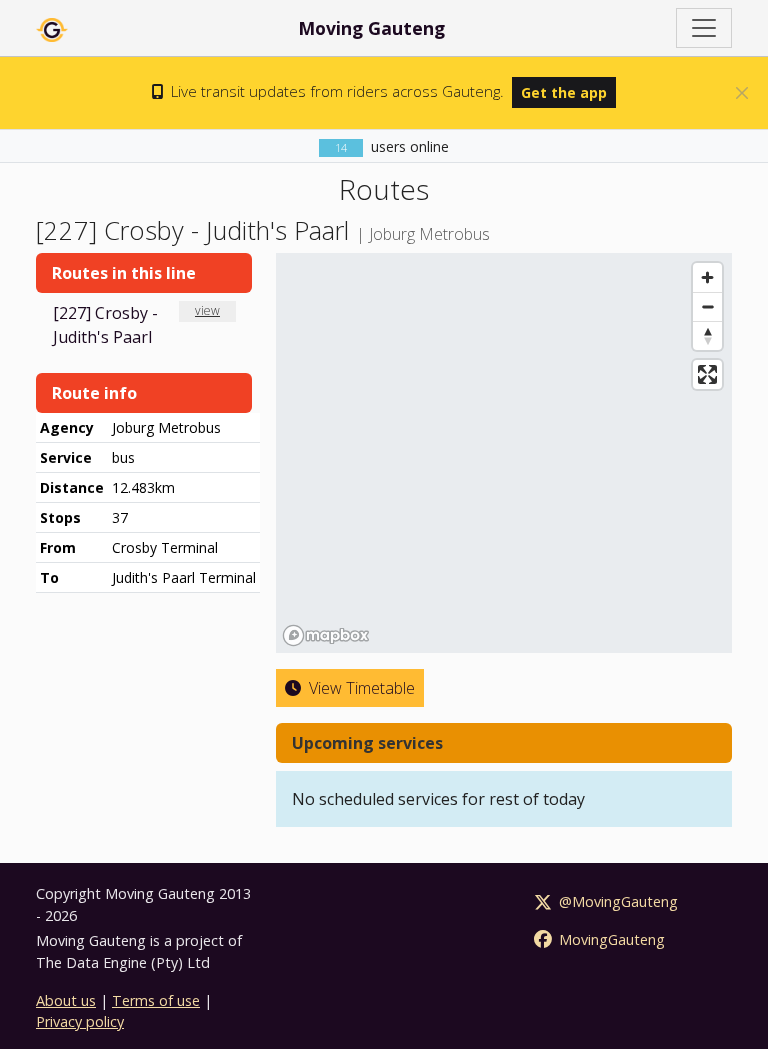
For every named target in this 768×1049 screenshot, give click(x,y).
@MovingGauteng (616, 901)
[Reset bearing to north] (707, 335)
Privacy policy (80, 1021)
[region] (504, 453)
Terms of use (156, 1000)
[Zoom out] (707, 306)
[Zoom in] (707, 277)
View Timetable (360, 688)
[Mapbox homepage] (326, 635)
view (207, 310)
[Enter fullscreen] (707, 374)
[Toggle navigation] (704, 28)
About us (66, 1000)
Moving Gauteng (371, 28)
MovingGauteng (610, 939)
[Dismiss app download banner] (742, 93)
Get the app (564, 92)
